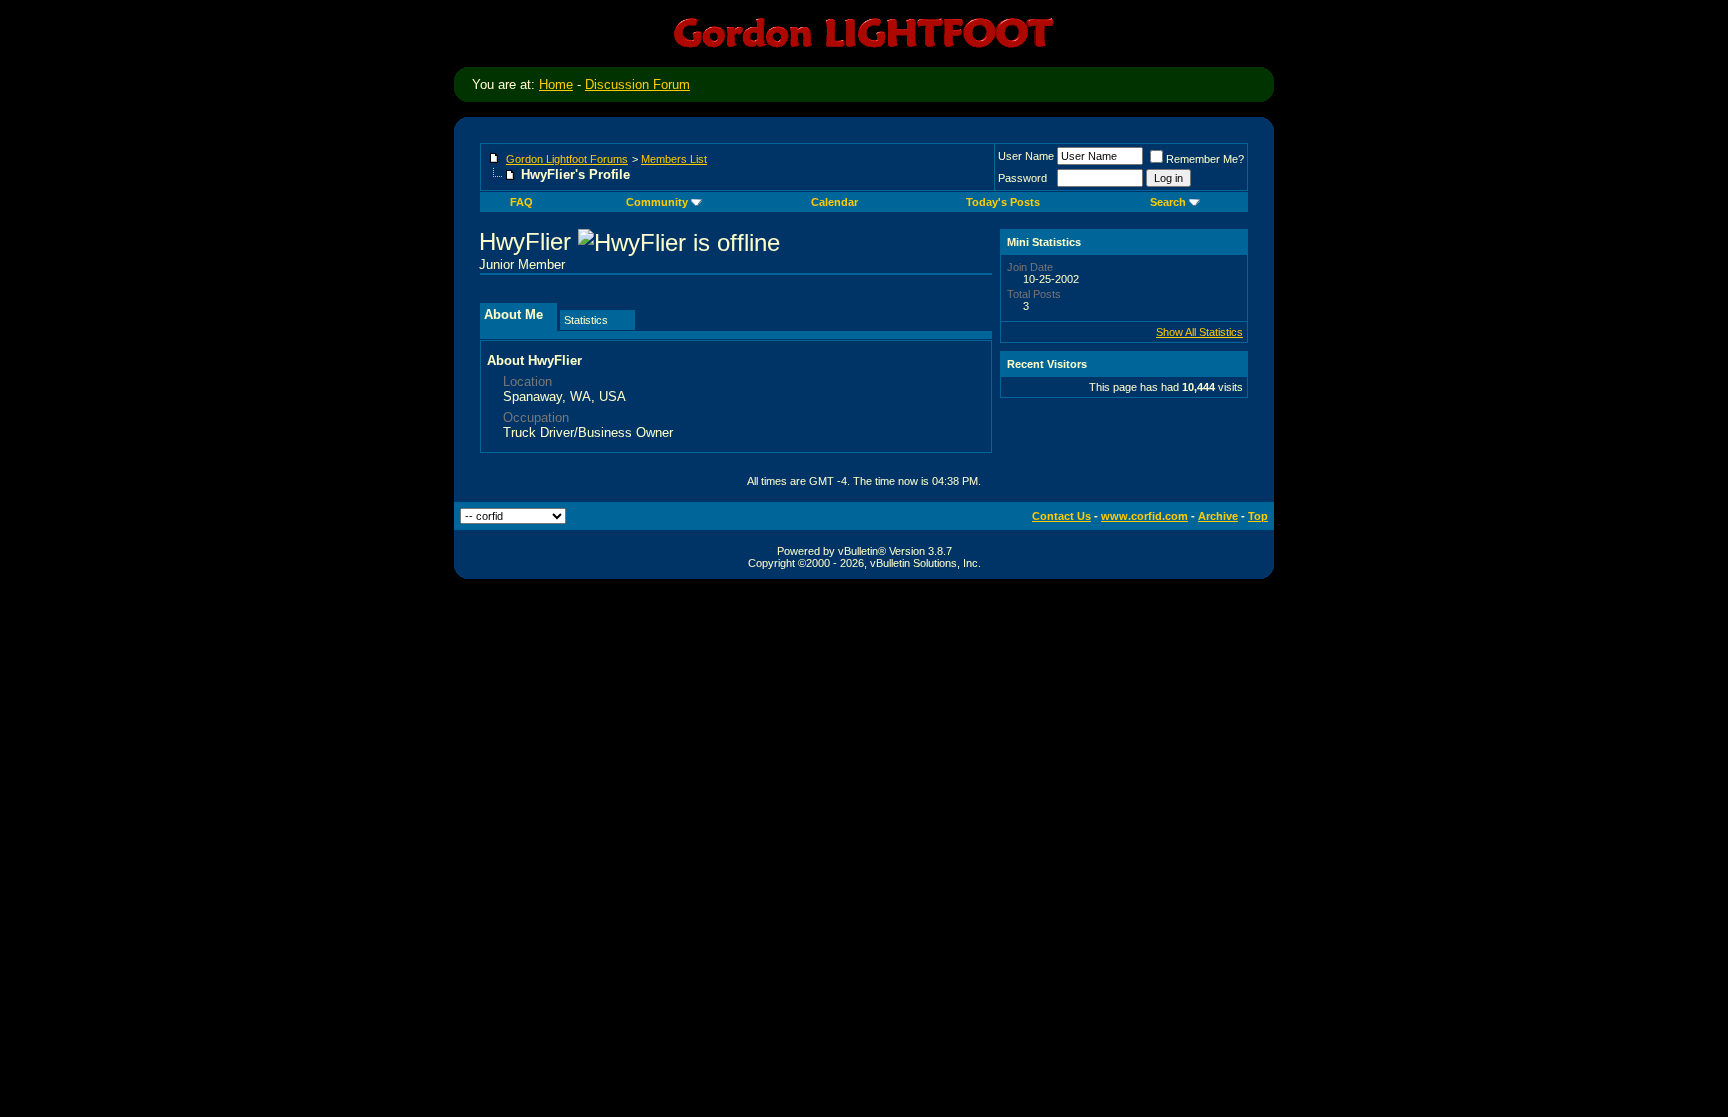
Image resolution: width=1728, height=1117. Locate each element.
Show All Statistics (1199, 332)
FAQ (521, 202)
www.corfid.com (1144, 516)
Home (556, 84)
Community (657, 202)
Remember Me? (1205, 159)
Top (1258, 516)
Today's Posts (1003, 202)
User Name (1026, 156)
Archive (1218, 516)
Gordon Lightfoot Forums (567, 159)
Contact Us (1061, 516)
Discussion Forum (637, 84)
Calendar (834, 202)
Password (1022, 178)
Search (1168, 202)
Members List (674, 159)
